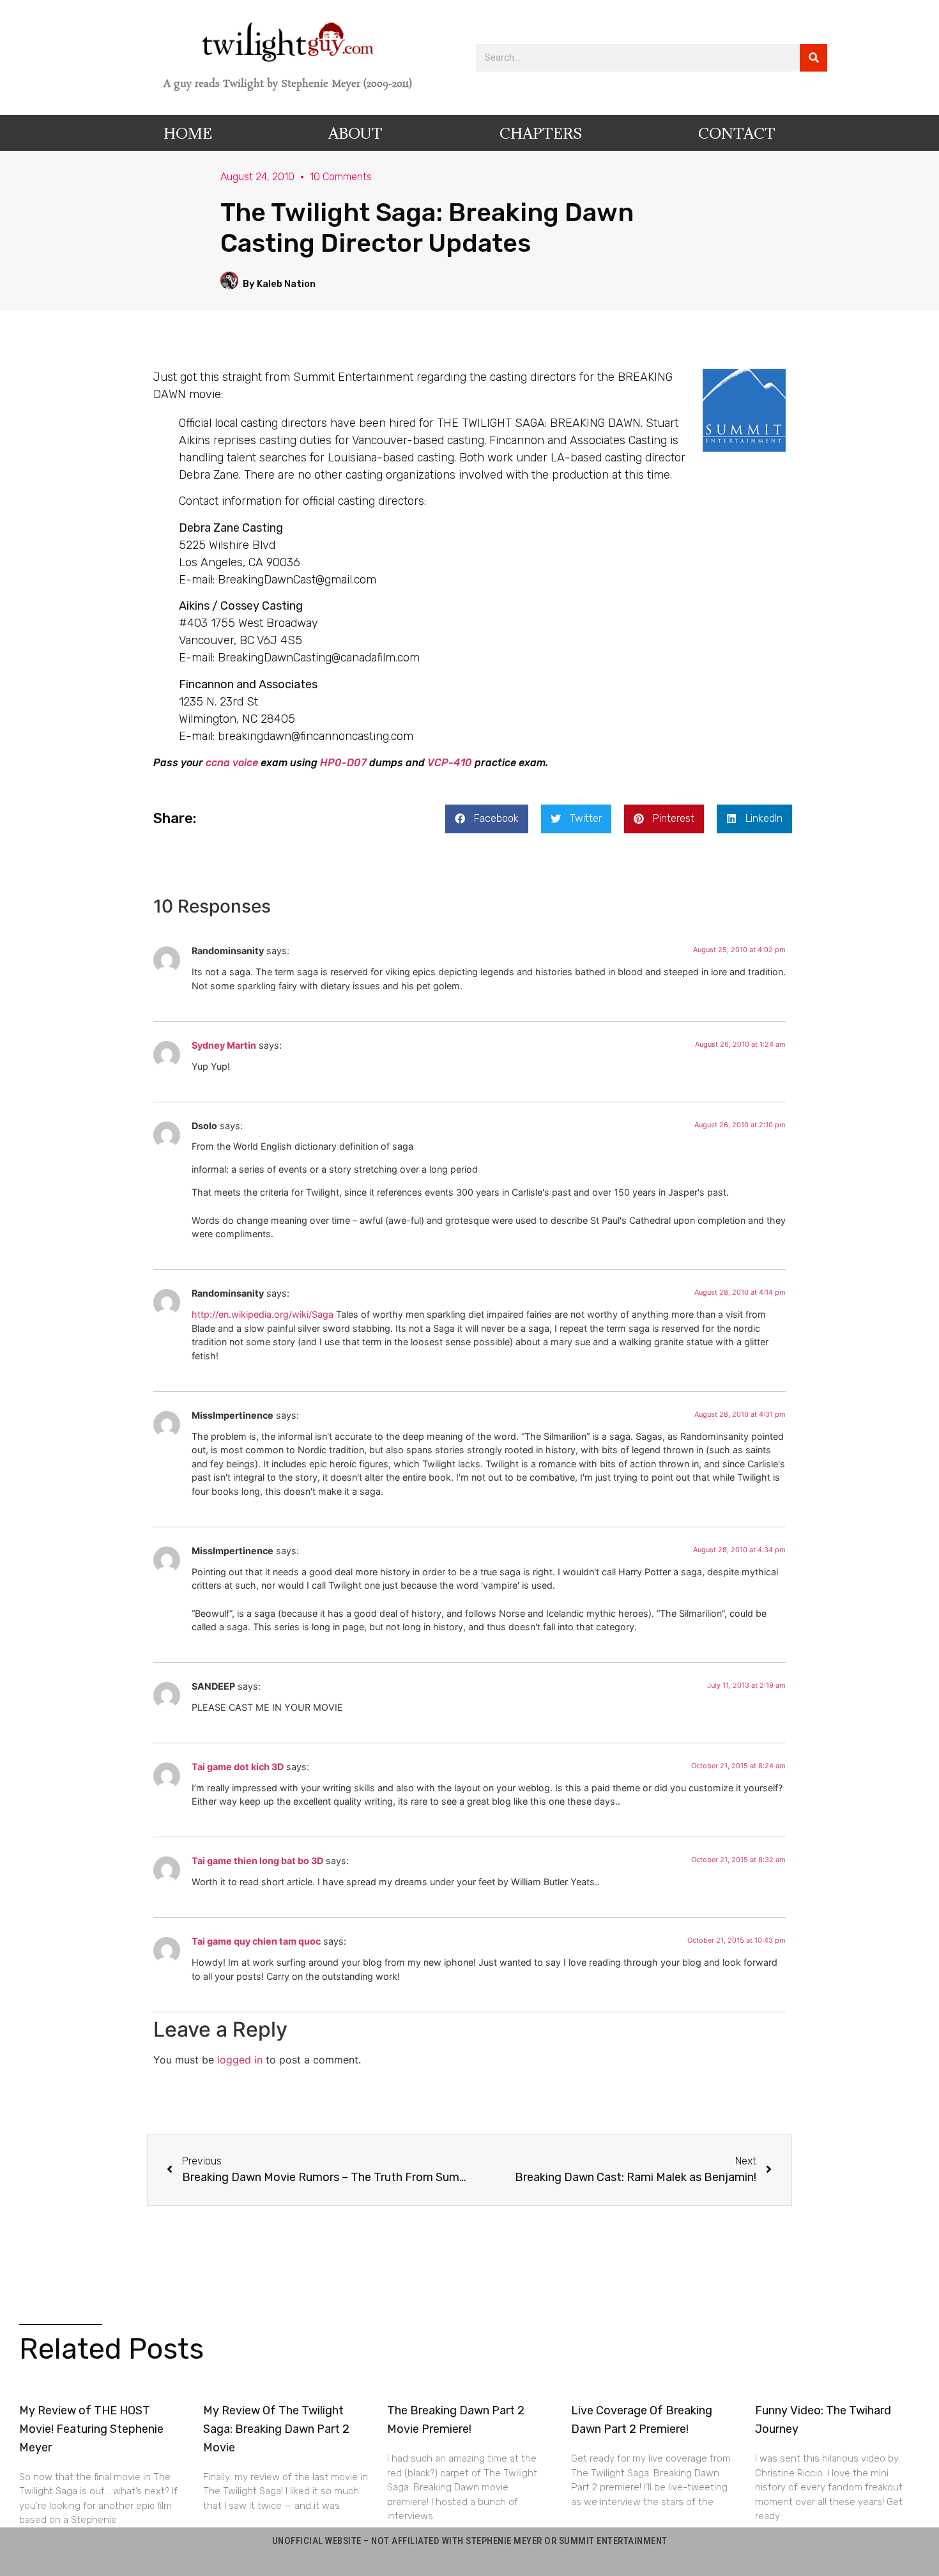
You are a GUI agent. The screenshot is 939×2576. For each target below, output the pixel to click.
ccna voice (232, 763)
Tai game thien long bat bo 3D (257, 1861)
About (355, 133)
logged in (240, 2060)
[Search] (813, 58)
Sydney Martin (224, 1045)
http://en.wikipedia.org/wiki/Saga (263, 1314)
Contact (737, 133)
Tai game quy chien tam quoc (256, 1941)
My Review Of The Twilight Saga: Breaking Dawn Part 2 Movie (276, 2429)
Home (188, 133)
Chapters (541, 133)
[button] (487, 819)
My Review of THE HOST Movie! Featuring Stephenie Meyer (91, 2429)
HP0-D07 (343, 763)
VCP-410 (450, 763)
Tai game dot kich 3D (238, 1767)
